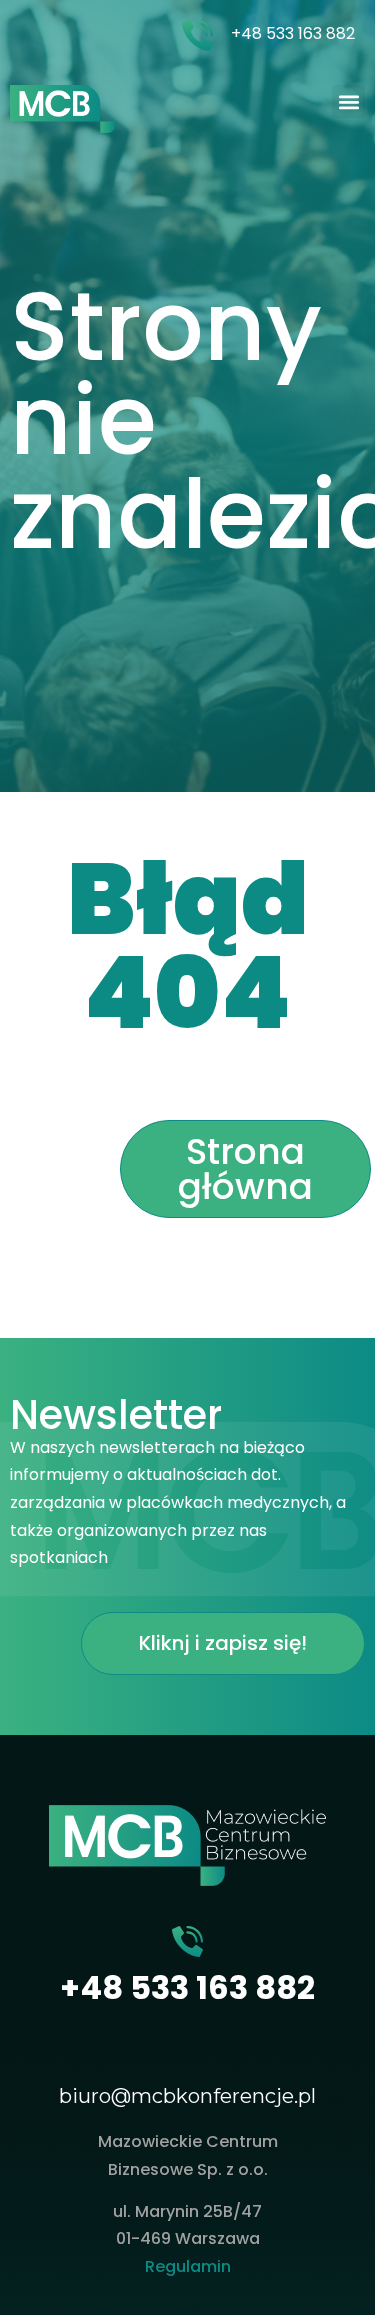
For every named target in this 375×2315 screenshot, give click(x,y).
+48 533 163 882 (293, 33)
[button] (348, 101)
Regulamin (188, 2266)
